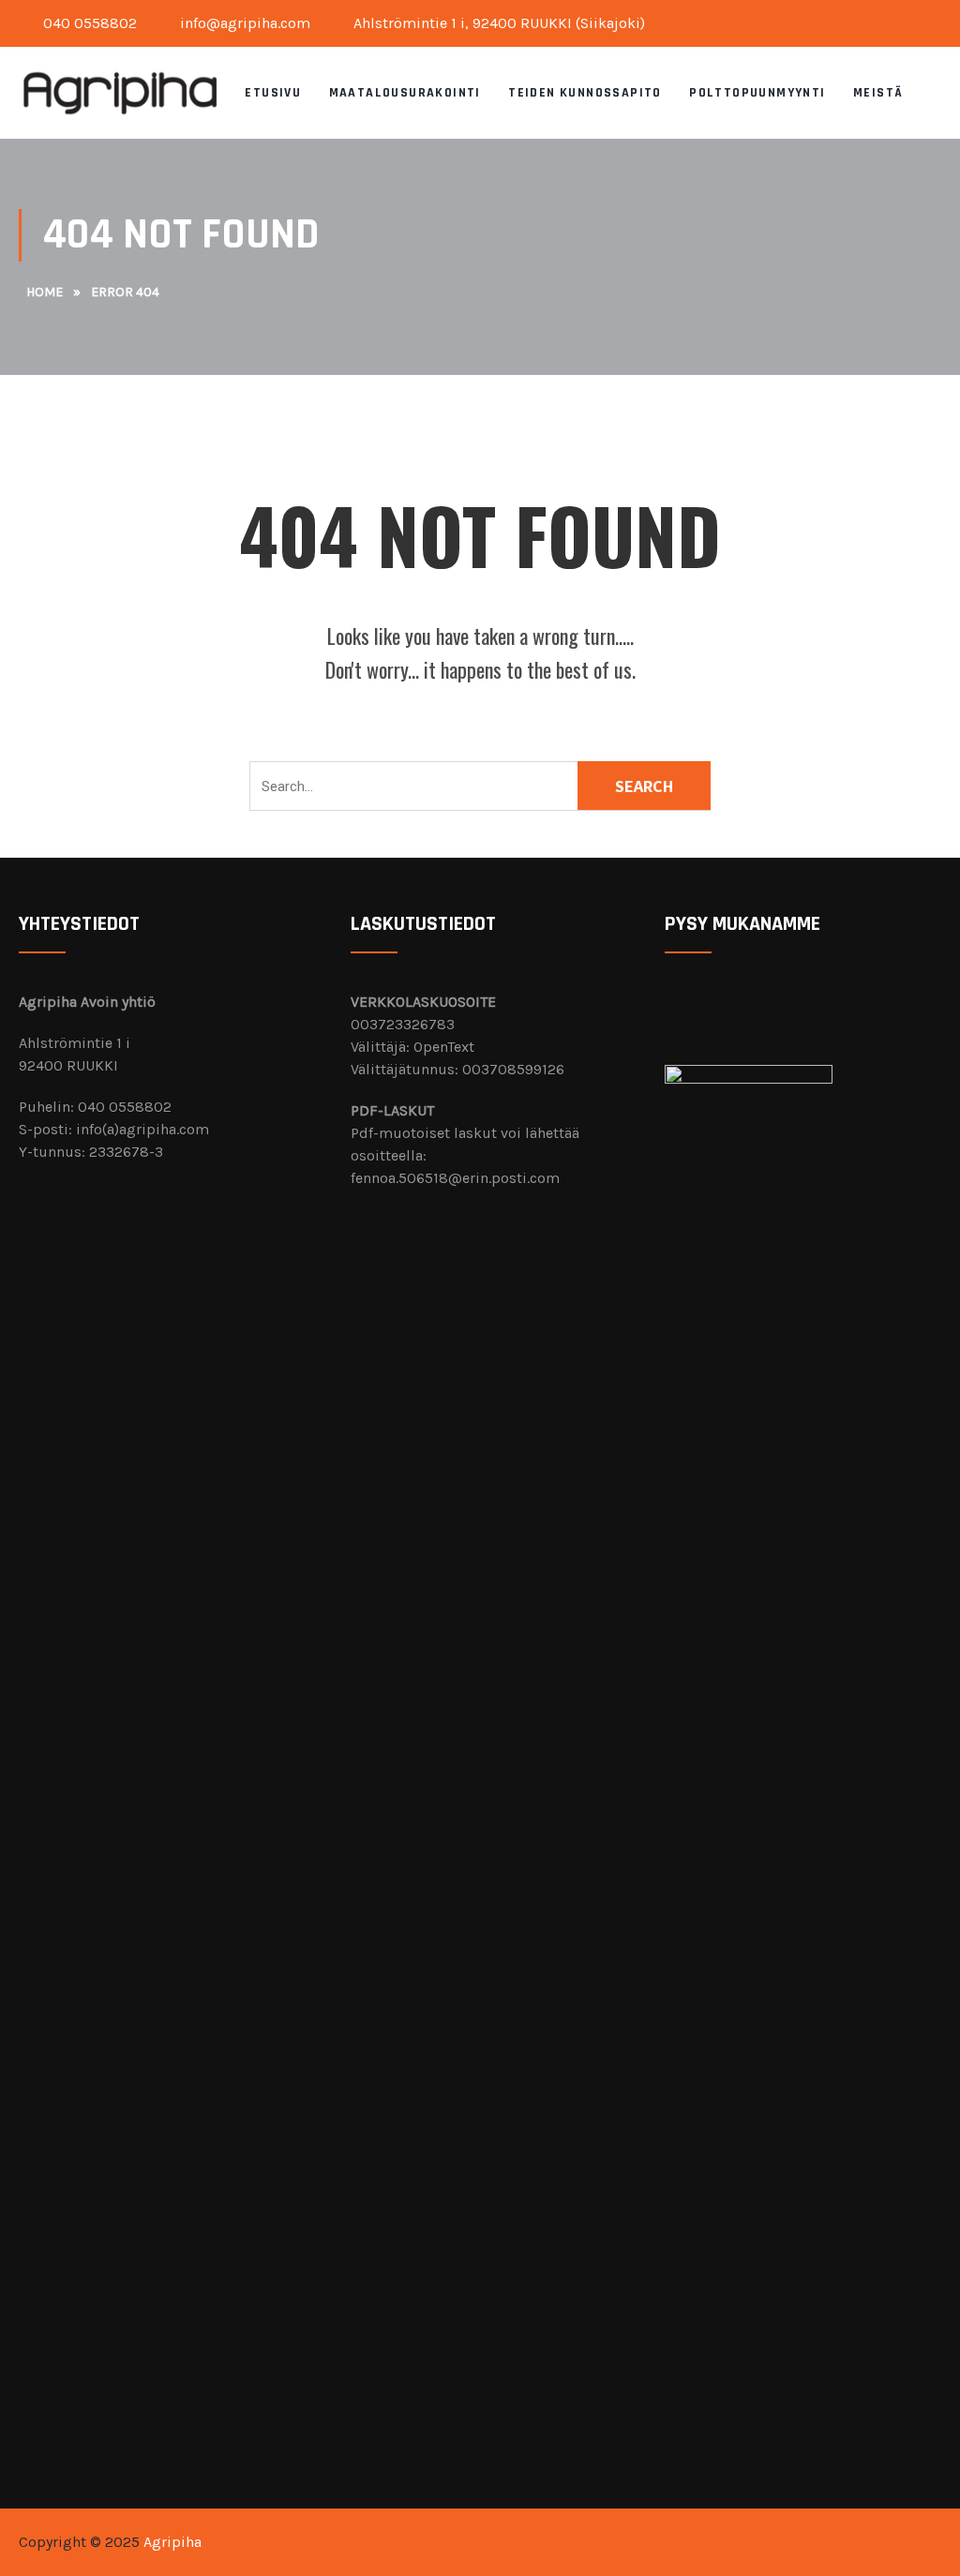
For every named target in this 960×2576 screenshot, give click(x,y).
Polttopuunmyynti (757, 93)
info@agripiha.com (243, 23)
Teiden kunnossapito (585, 93)
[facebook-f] (921, 19)
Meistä (878, 93)
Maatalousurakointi (405, 93)
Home (45, 292)
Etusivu (273, 93)
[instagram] (936, 19)
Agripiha (172, 2542)
